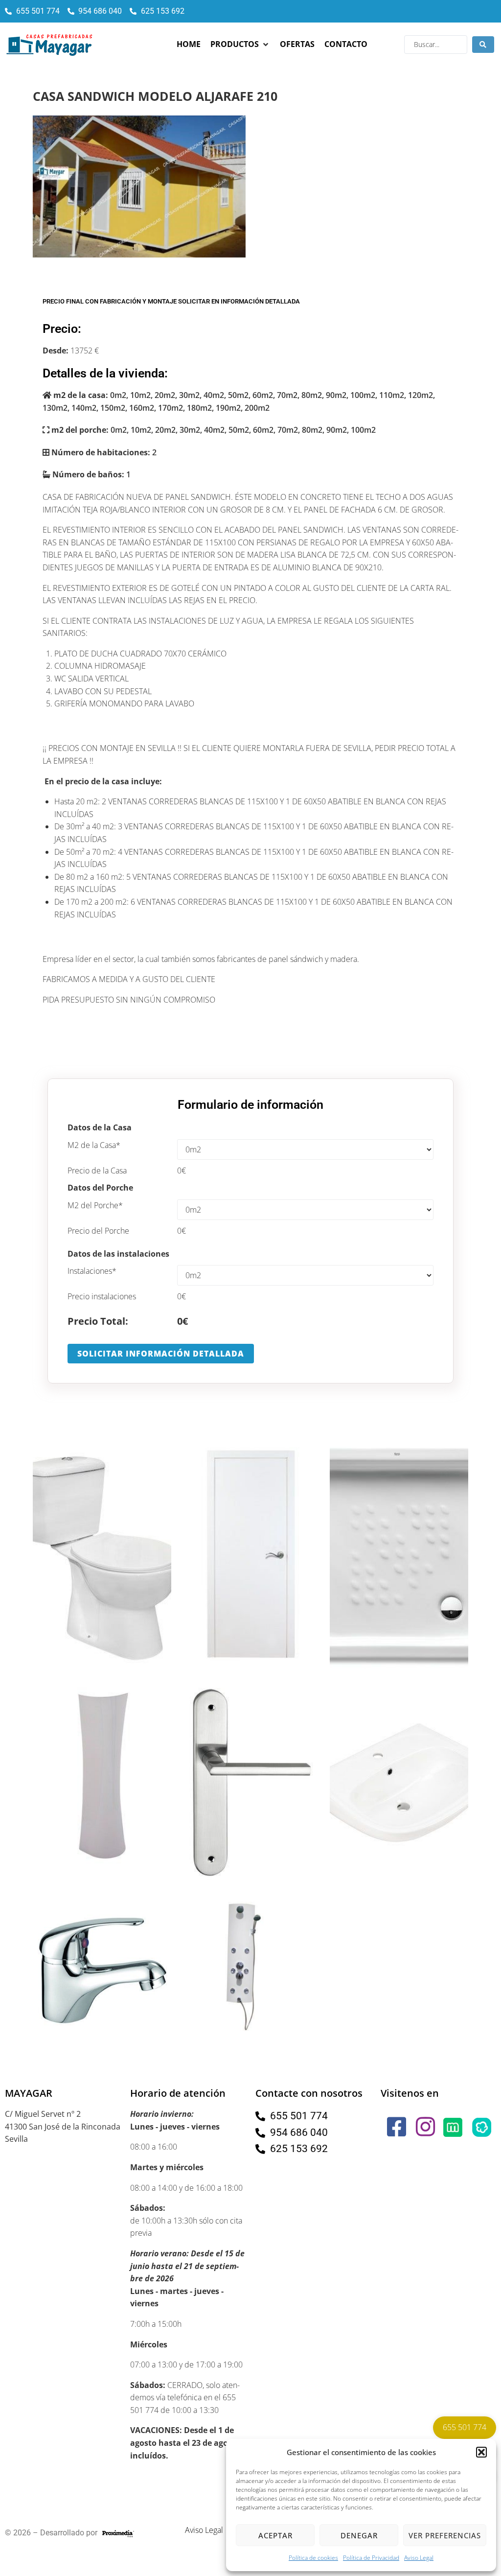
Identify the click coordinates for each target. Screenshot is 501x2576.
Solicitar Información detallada (161, 1354)
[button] (481, 2452)
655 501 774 (465, 2427)
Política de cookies (313, 2558)
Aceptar (275, 2535)
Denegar (359, 2535)
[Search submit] (483, 45)
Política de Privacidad (371, 2558)
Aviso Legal (419, 2558)
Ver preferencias (445, 2535)
